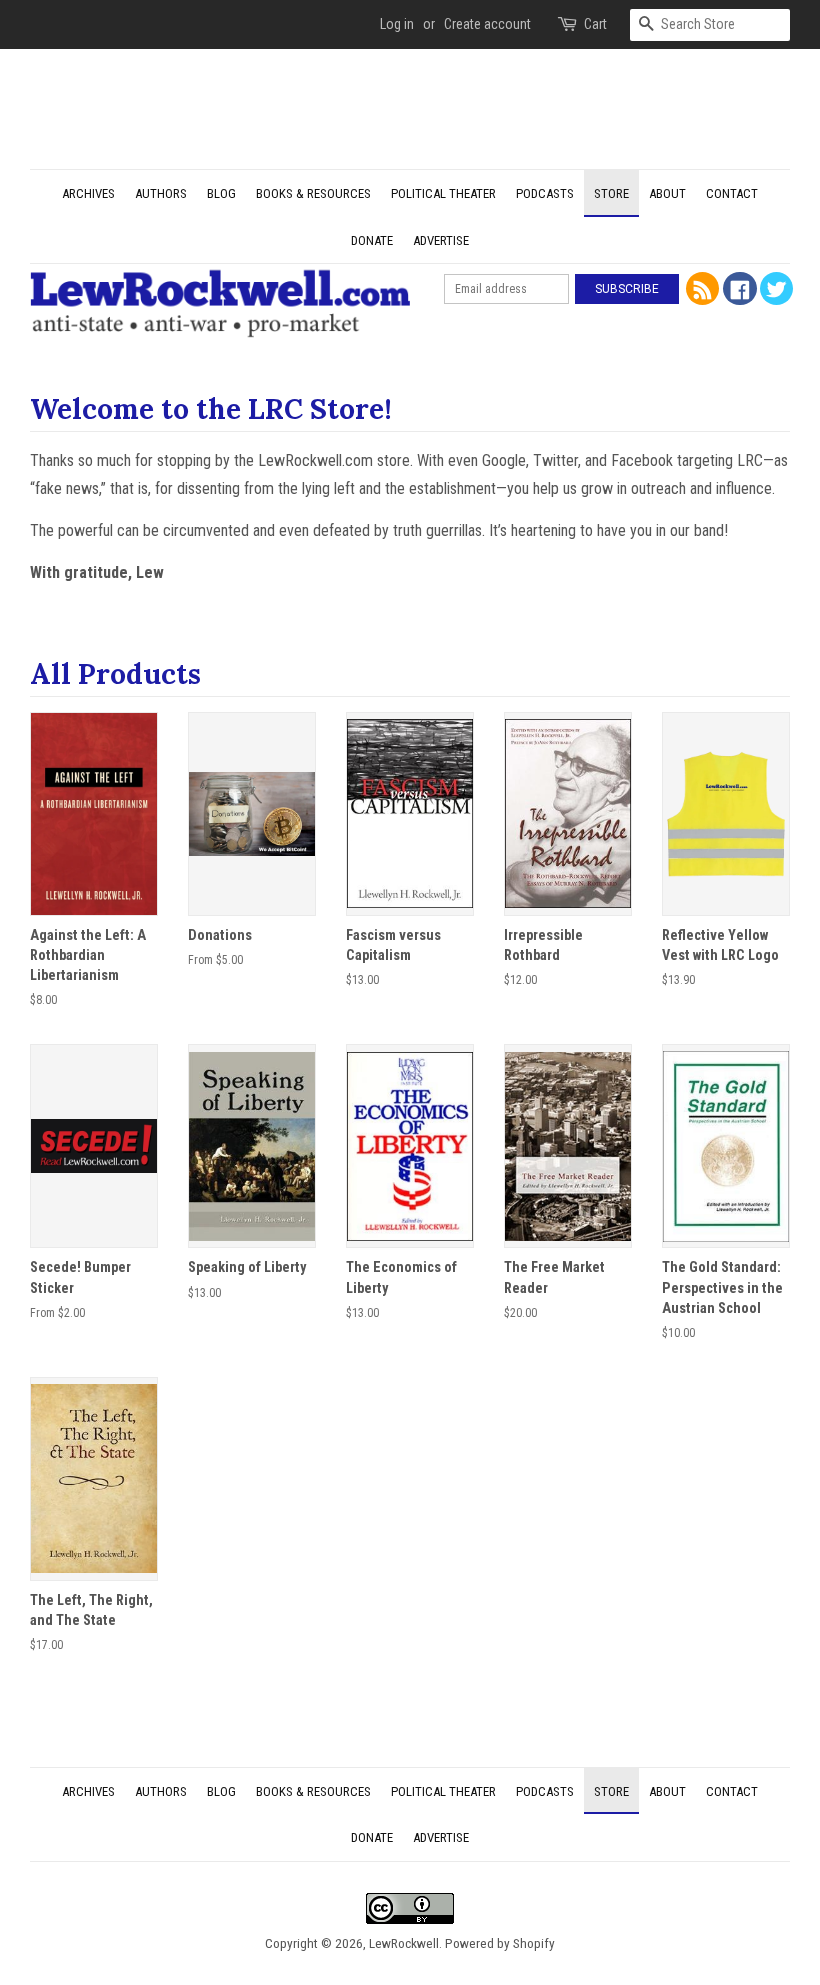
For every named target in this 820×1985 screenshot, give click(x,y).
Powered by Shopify (500, 1943)
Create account (487, 24)
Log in (397, 24)
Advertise (441, 240)
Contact (732, 193)
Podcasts (545, 193)
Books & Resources (313, 193)
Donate (372, 240)
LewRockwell (404, 1943)
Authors (161, 193)
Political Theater (443, 193)
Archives (88, 193)
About (667, 193)
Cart (595, 24)
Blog (221, 193)
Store (611, 193)
